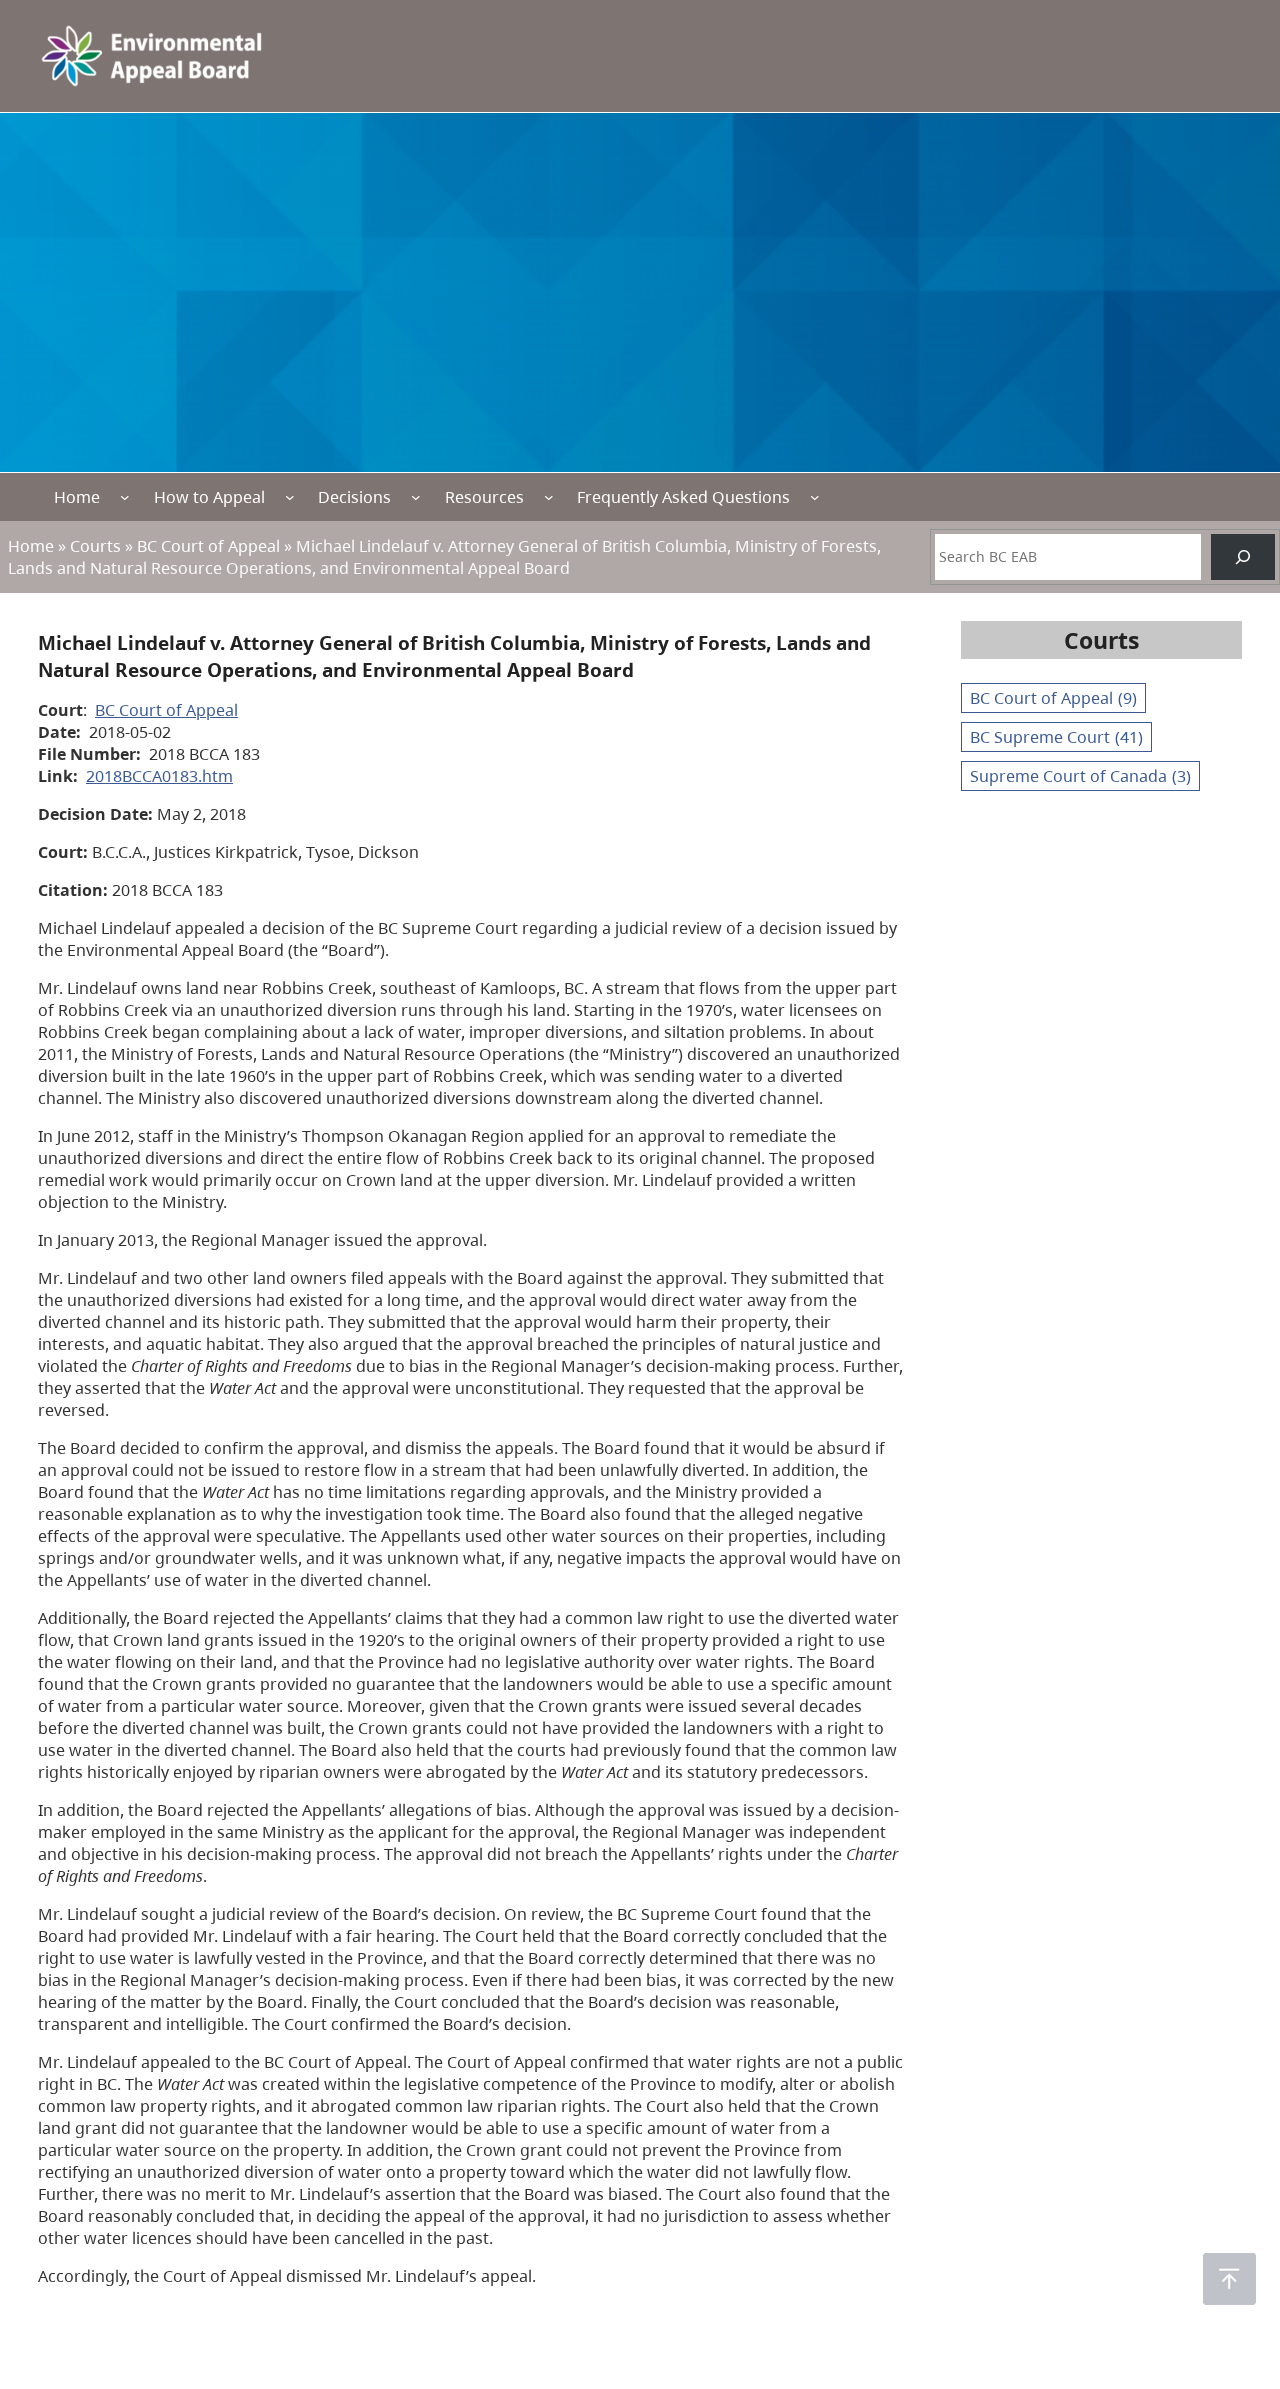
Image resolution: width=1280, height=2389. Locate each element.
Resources (484, 497)
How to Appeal (209, 497)
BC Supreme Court (1056, 737)
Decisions (354, 497)
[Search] (1243, 557)
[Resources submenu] (549, 497)
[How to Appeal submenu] (290, 497)
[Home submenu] (125, 497)
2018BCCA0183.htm (159, 776)
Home (77, 497)
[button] (1229, 2279)
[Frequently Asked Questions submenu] (815, 497)
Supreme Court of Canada (1080, 776)
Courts (95, 546)
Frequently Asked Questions (683, 497)
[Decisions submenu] (416, 497)
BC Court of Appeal (208, 546)
